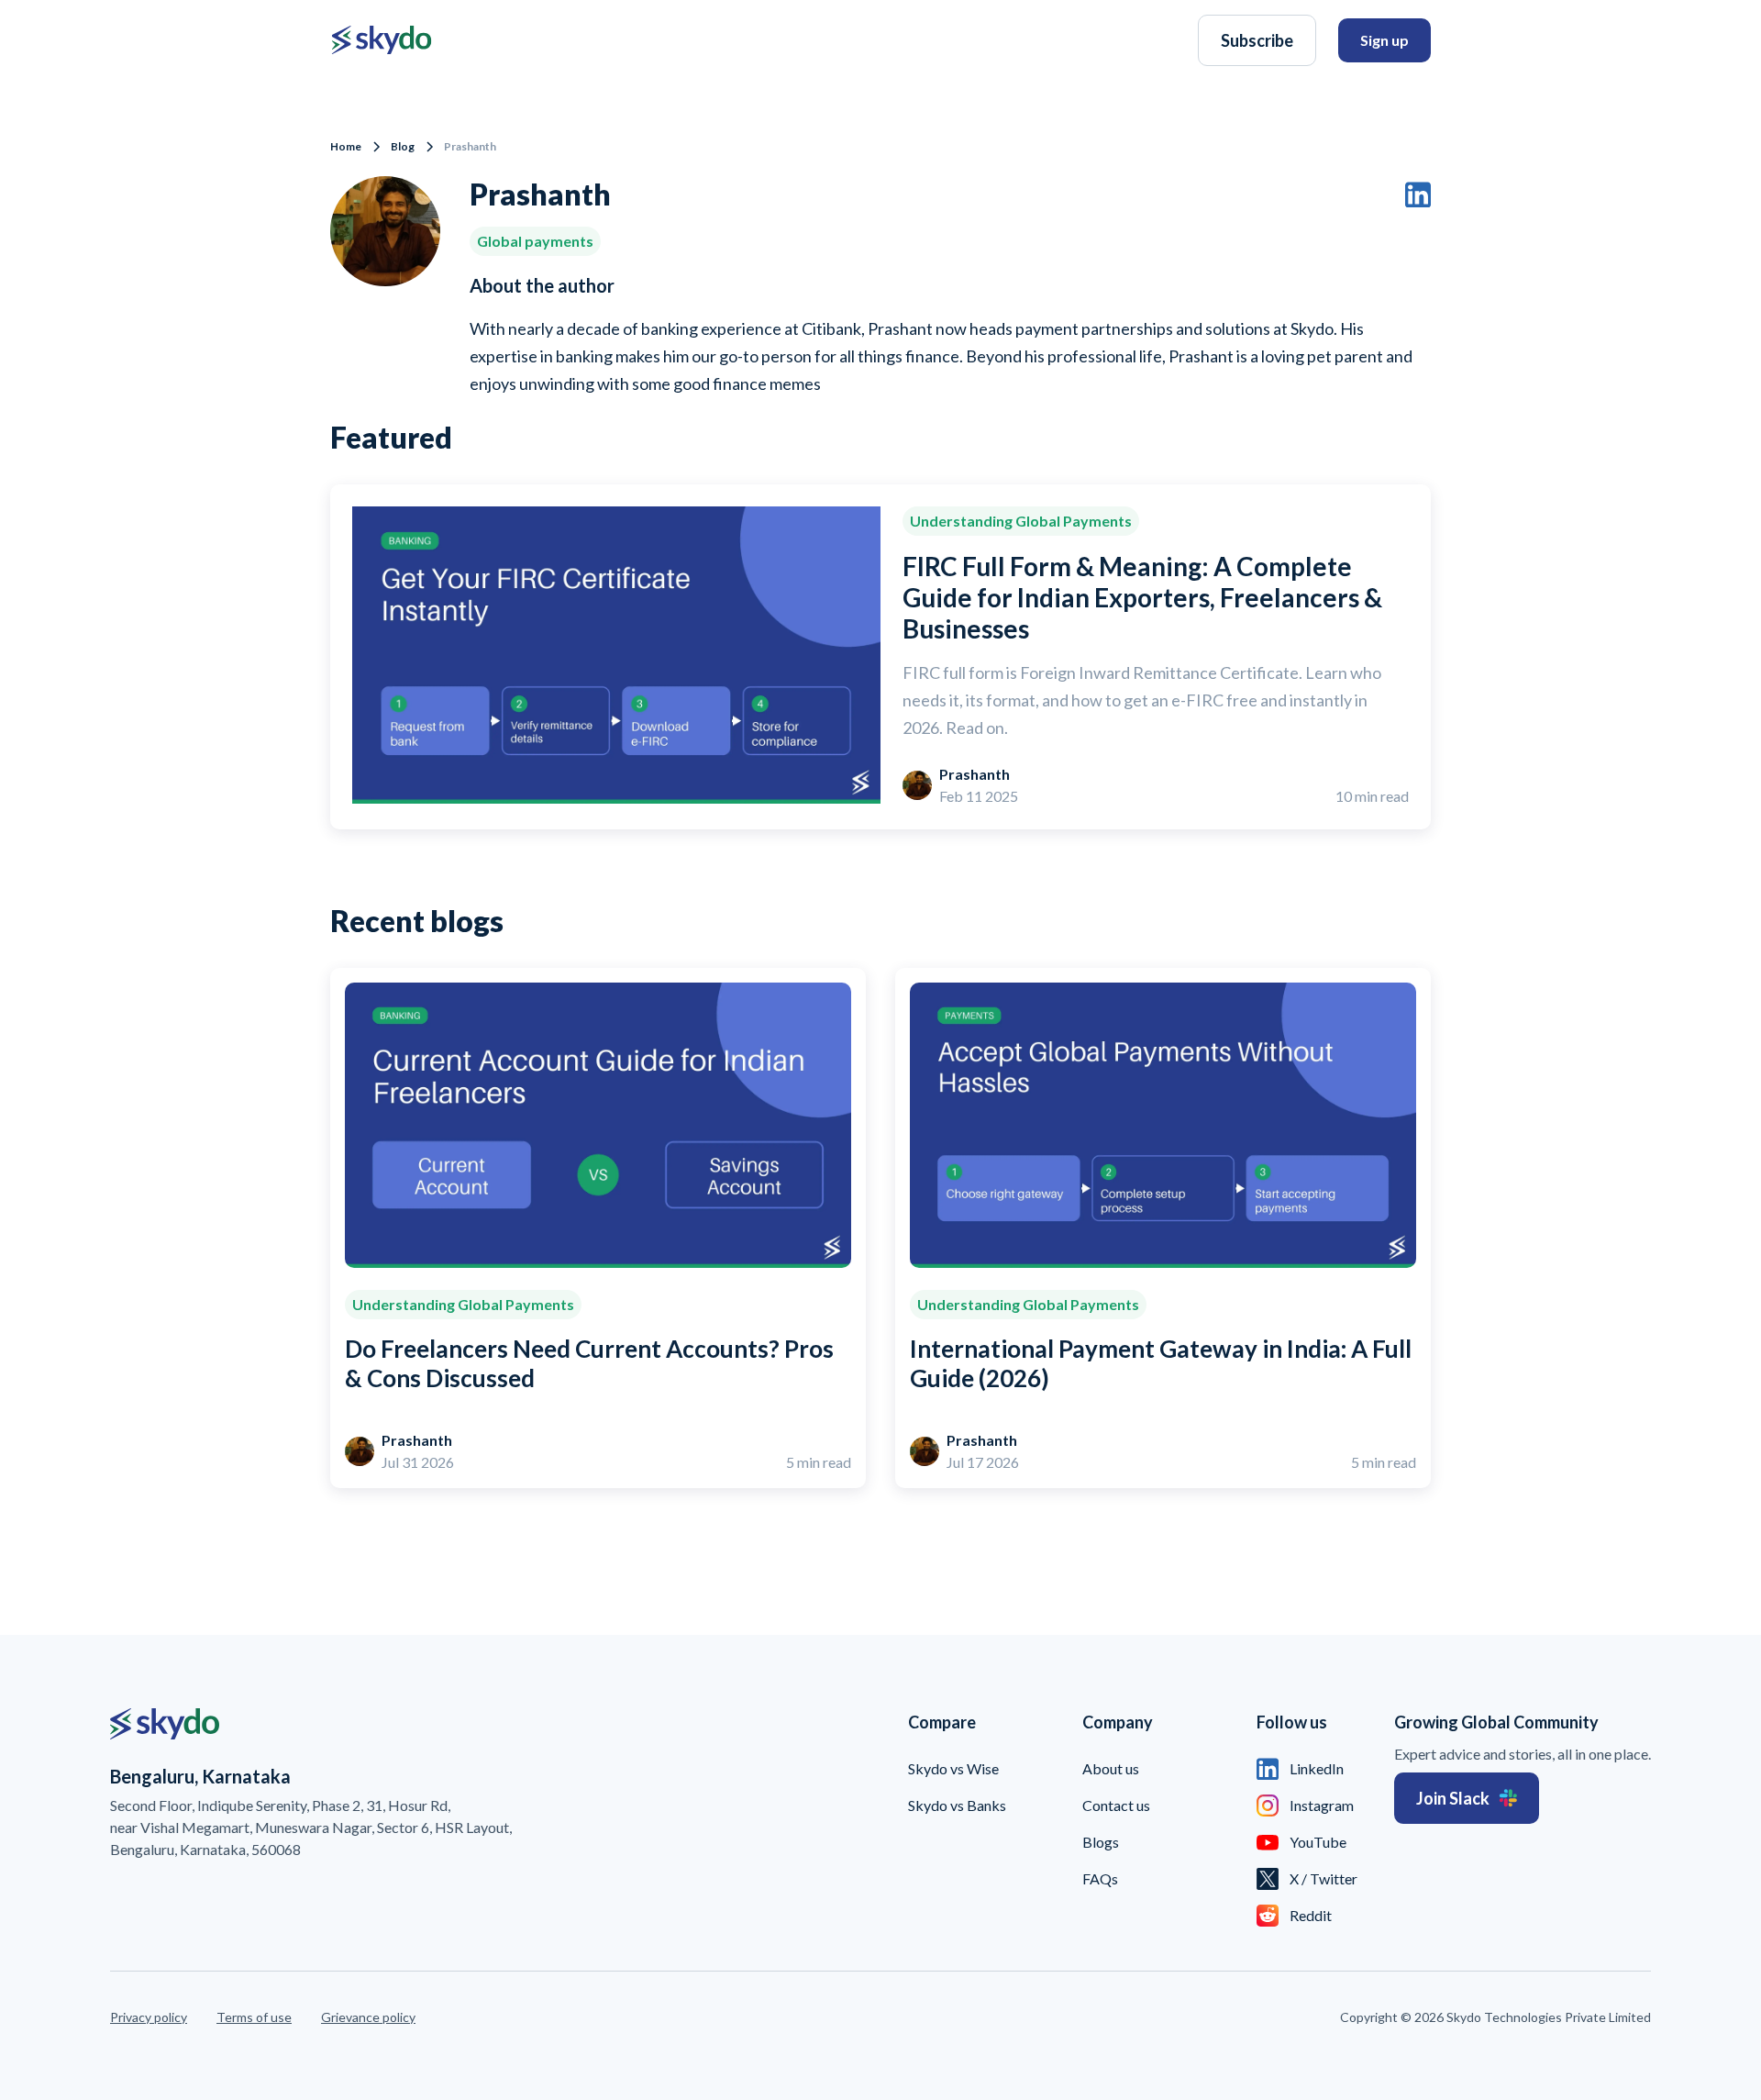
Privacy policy (149, 2017)
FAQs (1100, 1878)
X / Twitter (1324, 1878)
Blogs (1101, 1842)
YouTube (1318, 1842)
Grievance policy (368, 2017)
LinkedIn (1317, 1768)
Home (346, 146)
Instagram (1322, 1805)
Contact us (1116, 1805)
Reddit (1311, 1915)
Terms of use (254, 2017)
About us (1111, 1768)
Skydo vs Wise (953, 1768)
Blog (403, 146)
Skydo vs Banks (957, 1805)
